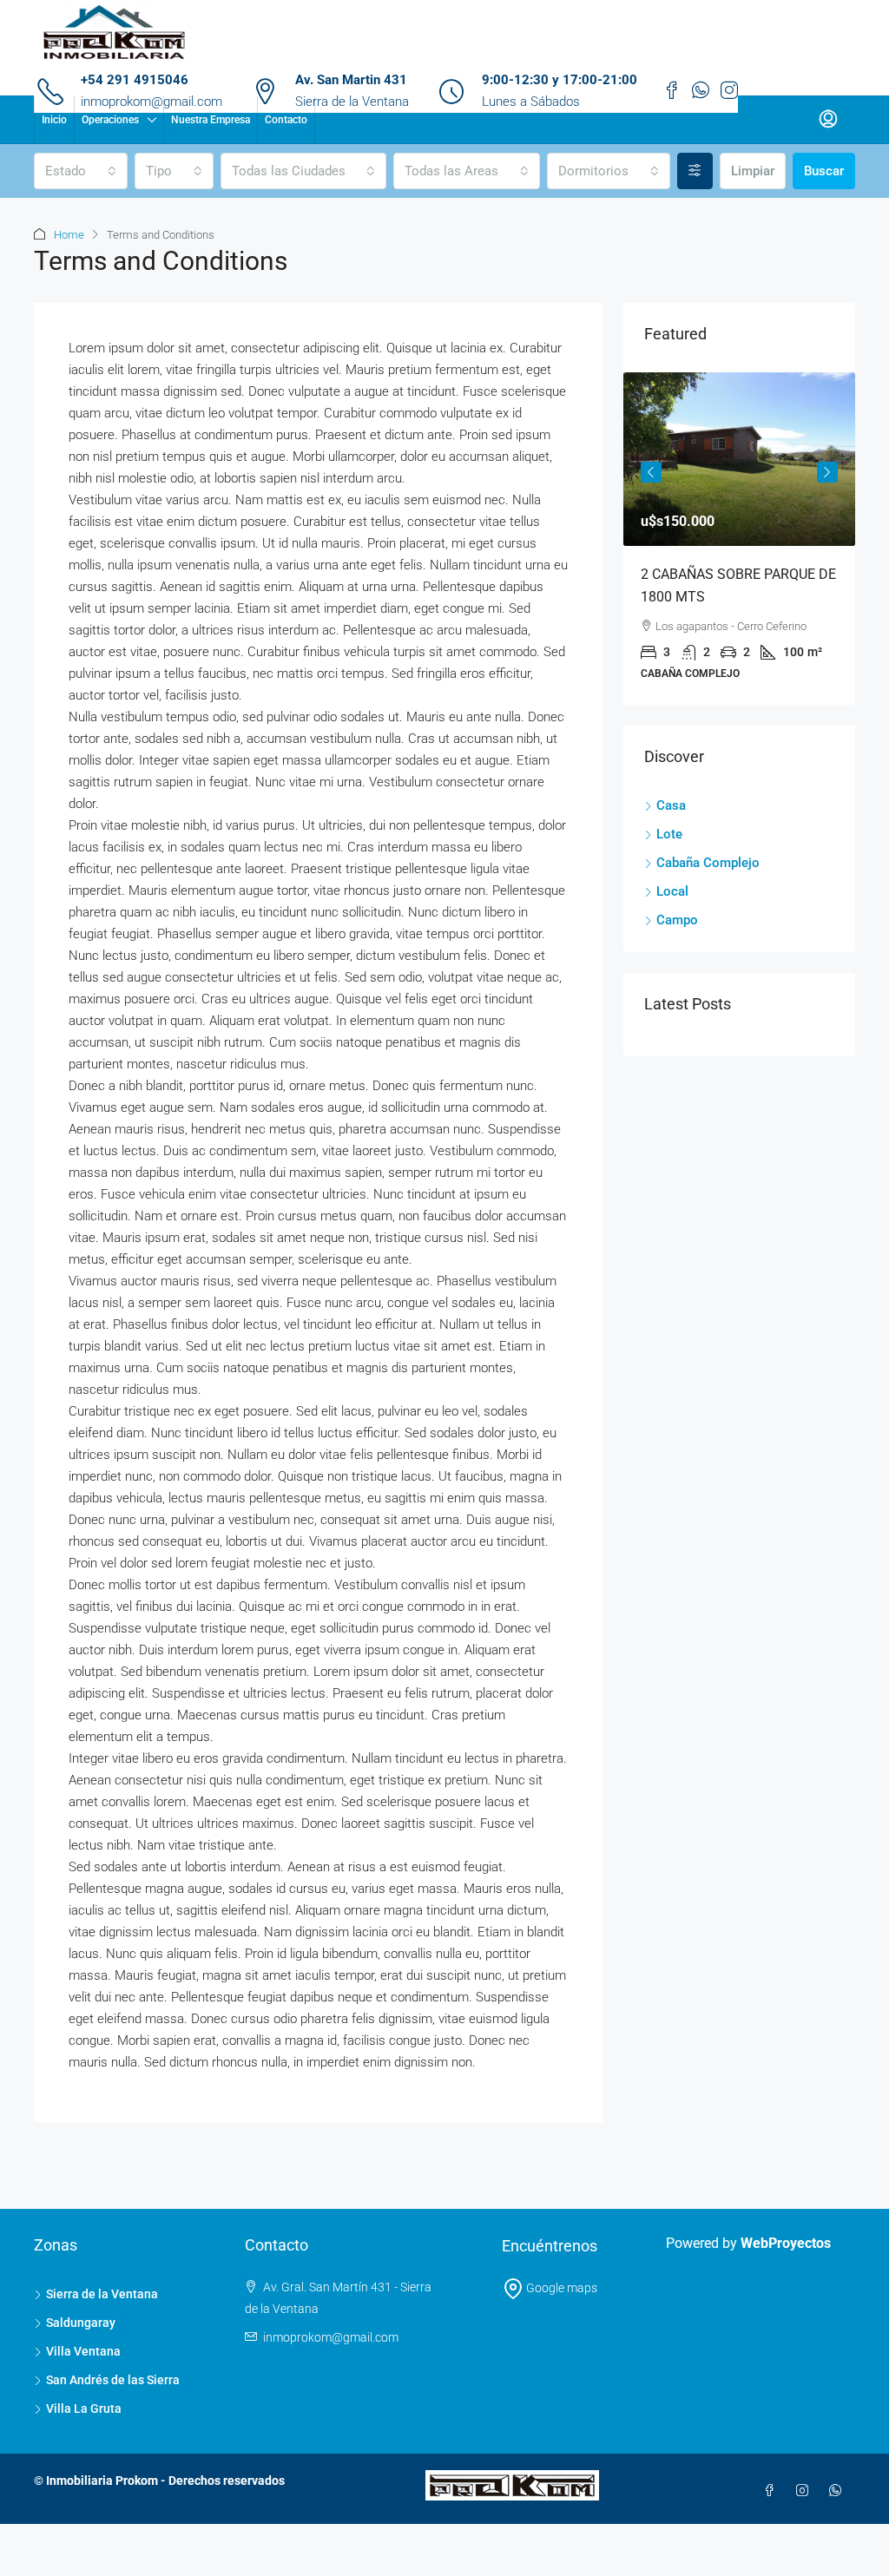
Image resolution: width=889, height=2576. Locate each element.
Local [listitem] (672, 891)
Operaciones (110, 120)
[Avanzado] (695, 171)
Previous (651, 472)
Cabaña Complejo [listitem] (708, 863)
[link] (739, 459)
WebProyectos (786, 2243)
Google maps (560, 2288)
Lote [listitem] (669, 834)
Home (69, 235)
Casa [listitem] (671, 805)
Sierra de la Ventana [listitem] (102, 2294)
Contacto (286, 120)
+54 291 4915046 (135, 80)
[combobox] (81, 171)
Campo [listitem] (677, 920)
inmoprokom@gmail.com (331, 2337)
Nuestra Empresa (211, 120)
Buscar (824, 171)
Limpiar (753, 171)
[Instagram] (806, 2491)
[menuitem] (828, 120)
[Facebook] (773, 2491)
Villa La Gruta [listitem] (84, 2408)
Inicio (54, 120)
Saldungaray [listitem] (81, 2323)
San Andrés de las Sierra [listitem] (113, 2380)
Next (827, 472)
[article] (739, 539)
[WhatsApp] (839, 2491)
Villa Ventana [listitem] (83, 2351)
